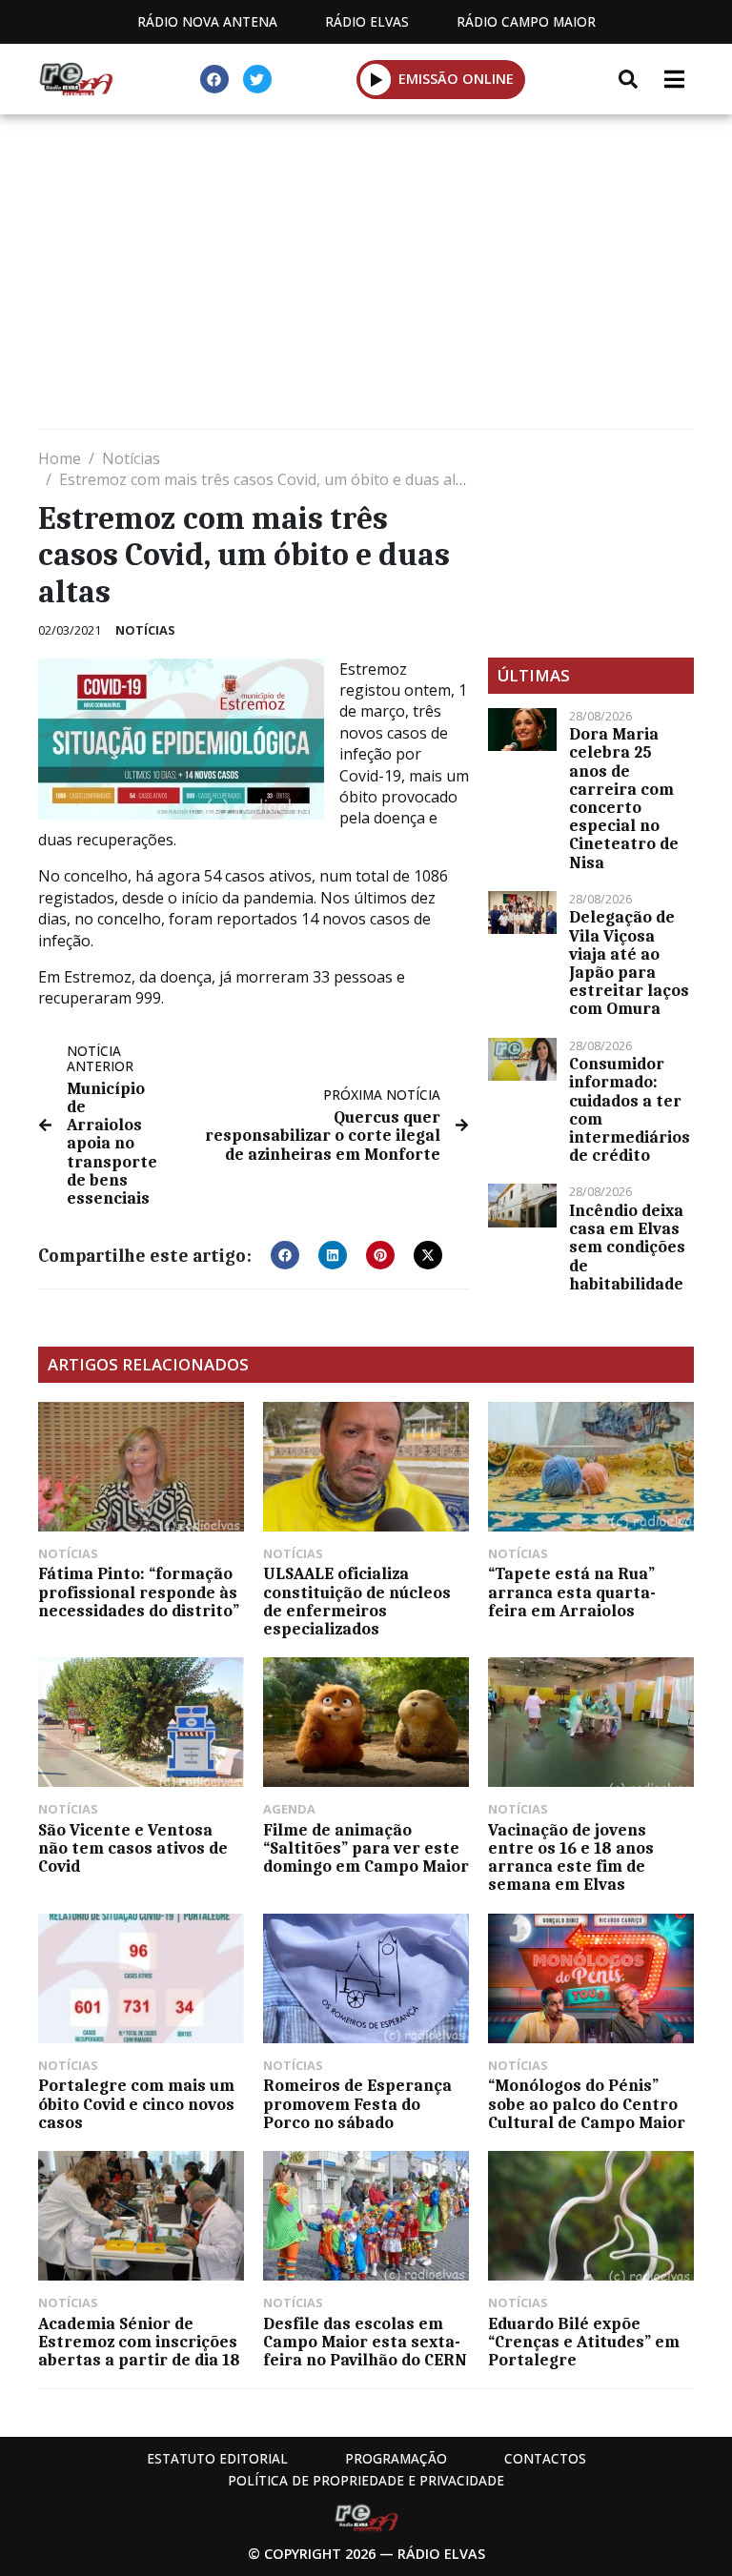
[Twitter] (257, 79)
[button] (376, 79)
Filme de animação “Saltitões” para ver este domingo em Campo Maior (366, 1848)
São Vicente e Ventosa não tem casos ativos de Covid (133, 1848)
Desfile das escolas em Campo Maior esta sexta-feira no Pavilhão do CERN (365, 2342)
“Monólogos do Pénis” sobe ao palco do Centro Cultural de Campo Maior (587, 2103)
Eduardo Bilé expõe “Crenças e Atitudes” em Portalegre (584, 2342)
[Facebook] (214, 79)
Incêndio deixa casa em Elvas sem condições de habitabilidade (627, 1247)
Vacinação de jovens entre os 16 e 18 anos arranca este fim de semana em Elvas (571, 1857)
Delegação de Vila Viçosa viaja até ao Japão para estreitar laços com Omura (629, 963)
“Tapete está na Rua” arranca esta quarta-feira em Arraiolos (572, 1592)
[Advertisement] (366, 276)
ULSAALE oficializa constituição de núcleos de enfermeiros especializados (357, 1601)
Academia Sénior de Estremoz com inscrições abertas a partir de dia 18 (139, 2342)
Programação (396, 2458)
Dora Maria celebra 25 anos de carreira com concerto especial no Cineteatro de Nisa (624, 798)
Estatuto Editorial (217, 2458)
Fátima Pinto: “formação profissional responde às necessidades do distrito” (139, 1592)
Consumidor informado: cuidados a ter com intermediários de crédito (630, 1109)
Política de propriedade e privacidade (366, 2480)
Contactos (545, 2458)
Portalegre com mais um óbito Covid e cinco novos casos (136, 2103)
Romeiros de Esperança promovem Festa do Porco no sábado (357, 2103)
